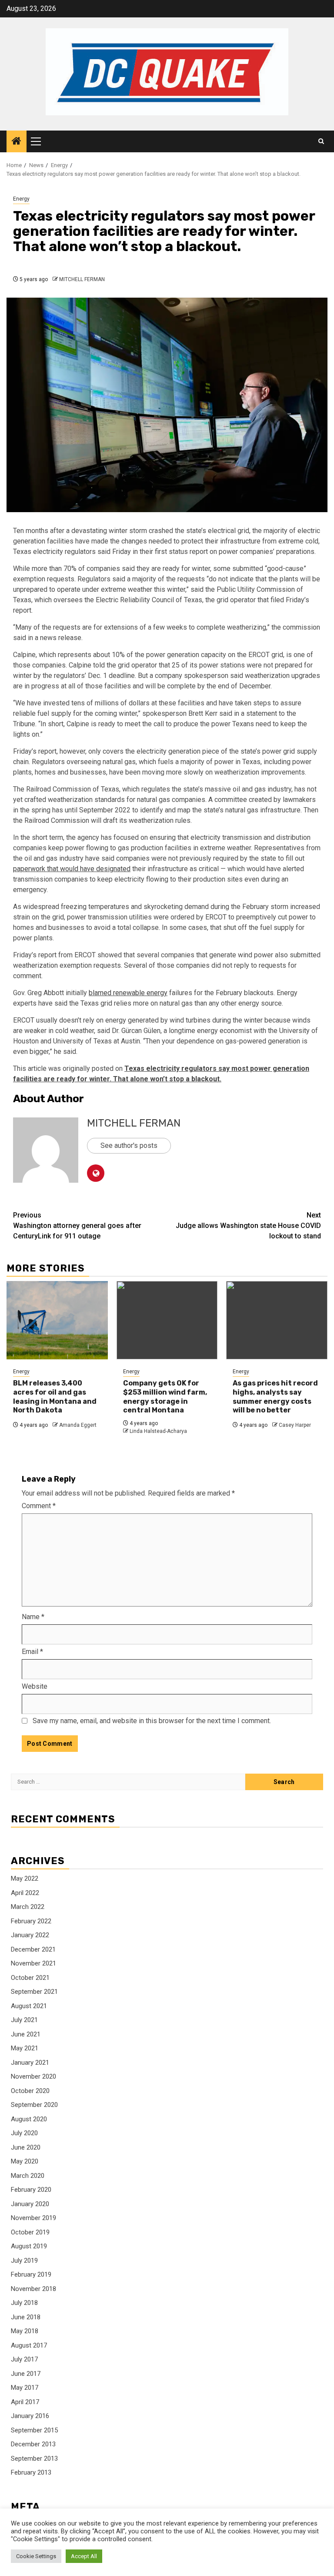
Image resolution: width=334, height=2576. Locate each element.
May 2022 (25, 1878)
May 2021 (25, 2048)
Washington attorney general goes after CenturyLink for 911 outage (77, 1226)
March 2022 (28, 1907)
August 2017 (29, 2345)
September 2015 (34, 2430)
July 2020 (24, 2133)
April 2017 (25, 2402)
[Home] (17, 142)
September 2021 (34, 1992)
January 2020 (30, 2204)
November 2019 (33, 2218)
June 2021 (26, 2034)
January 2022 (30, 1935)
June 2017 (26, 2374)
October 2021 (30, 1978)
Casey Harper (295, 1425)
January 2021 (30, 2063)
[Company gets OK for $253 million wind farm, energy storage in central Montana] (167, 1320)
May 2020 (25, 2161)
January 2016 (30, 2416)
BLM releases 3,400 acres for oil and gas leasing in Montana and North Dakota (55, 1397)
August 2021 (29, 2006)
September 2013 (34, 2459)
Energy (21, 199)
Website (35, 1686)
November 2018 (33, 2289)
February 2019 (31, 2274)
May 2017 (25, 2388)
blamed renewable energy (128, 993)
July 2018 (24, 2303)
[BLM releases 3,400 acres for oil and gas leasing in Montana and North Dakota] (57, 1320)
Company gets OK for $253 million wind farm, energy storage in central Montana (165, 1397)
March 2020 (28, 2176)
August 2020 (29, 2119)
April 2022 (25, 1893)
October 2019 (30, 2232)
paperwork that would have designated (72, 869)
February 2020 (31, 2190)
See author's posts (129, 1145)
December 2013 (33, 2444)
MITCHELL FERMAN (82, 279)
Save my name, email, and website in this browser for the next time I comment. (152, 1721)
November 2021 (33, 1963)
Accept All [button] (84, 2556)
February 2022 (31, 1921)
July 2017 (24, 2359)
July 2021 (24, 2020)
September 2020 (34, 2105)
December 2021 (33, 1949)
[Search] (321, 141)
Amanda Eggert (78, 1425)
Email (32, 1652)
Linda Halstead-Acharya (158, 1431)
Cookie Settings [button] (36, 2556)
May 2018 (25, 2331)
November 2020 (33, 2076)
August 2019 (29, 2246)
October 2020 (30, 2091)
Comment (39, 1506)
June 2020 (26, 2147)
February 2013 (31, 2472)
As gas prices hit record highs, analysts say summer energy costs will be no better (275, 1397)
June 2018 (26, 2317)
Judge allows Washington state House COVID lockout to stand (248, 1226)
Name (33, 1617)
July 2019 (24, 2261)
